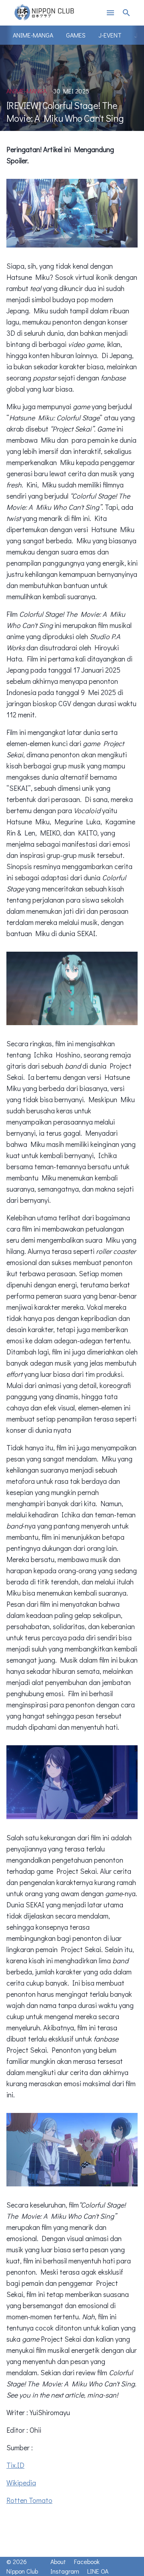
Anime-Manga (33, 35)
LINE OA (98, 2571)
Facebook (87, 2561)
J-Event (110, 35)
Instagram (65, 2571)
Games (76, 35)
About (58, 2561)
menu (110, 13)
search (126, 13)
